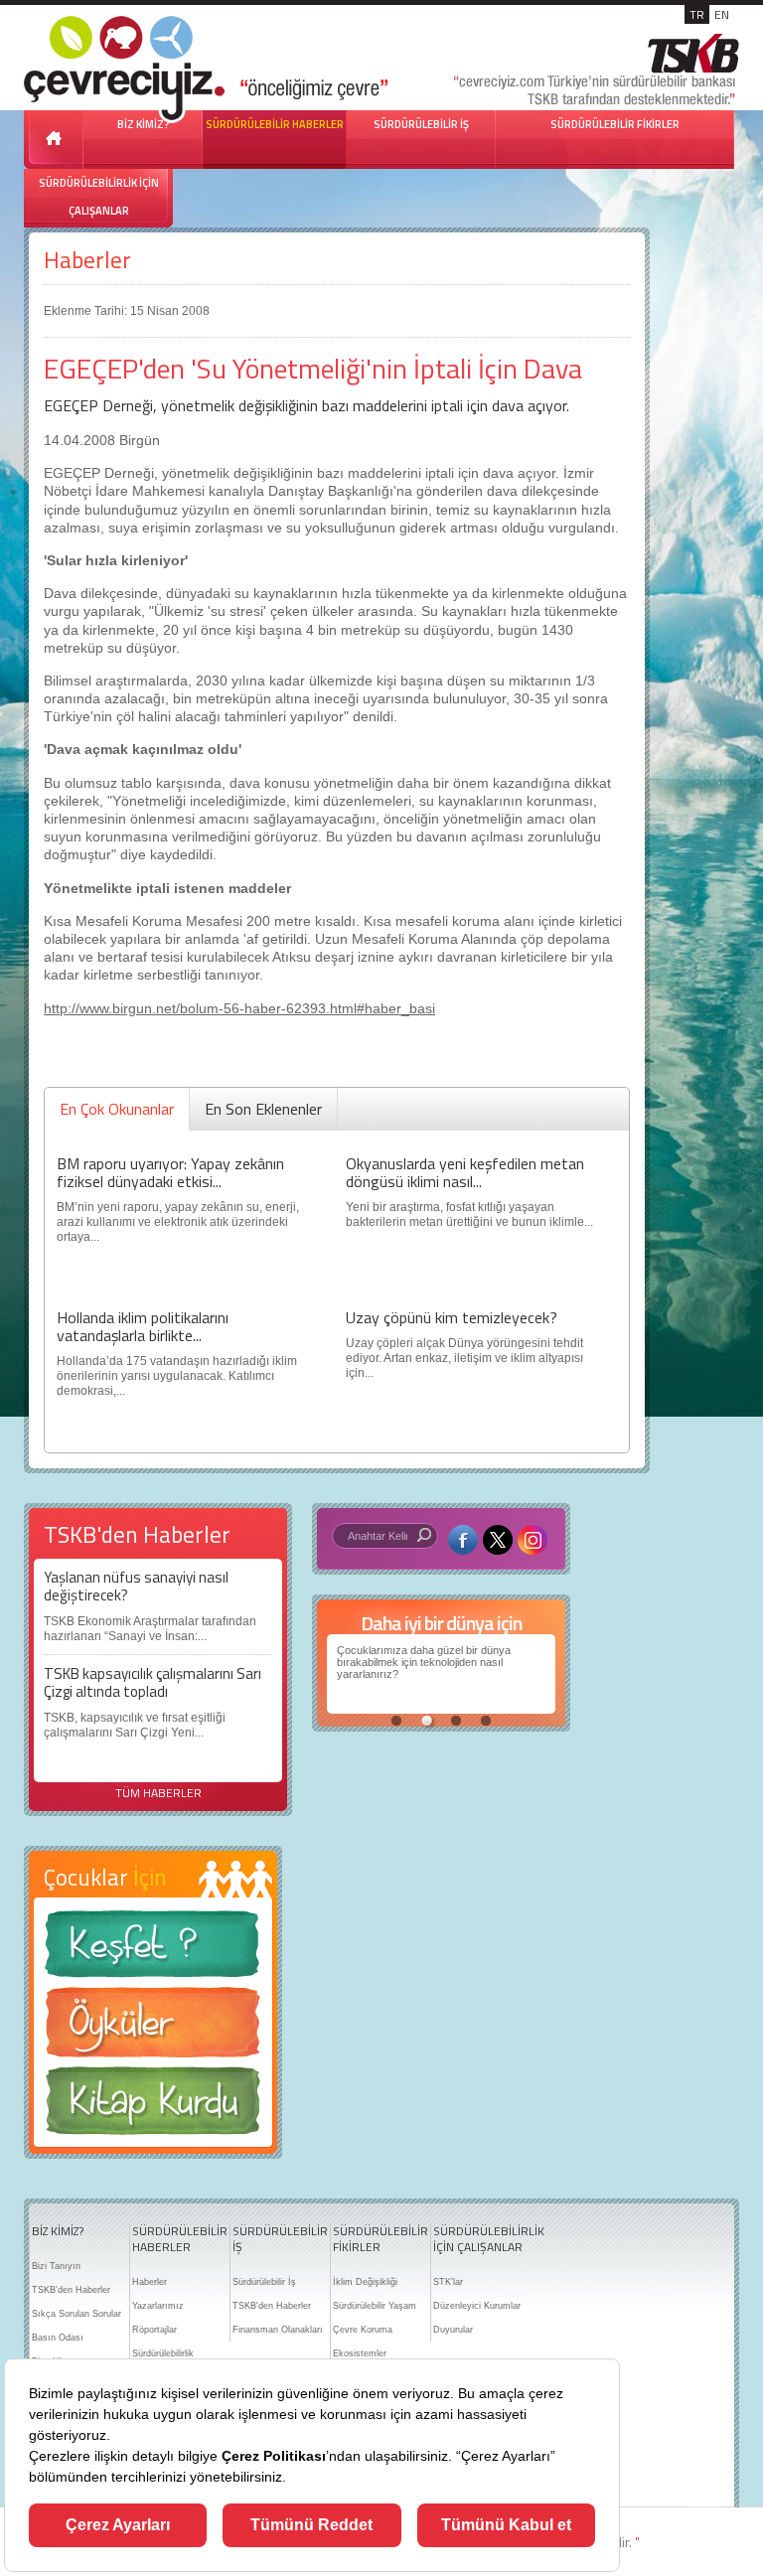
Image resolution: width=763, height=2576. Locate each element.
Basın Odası (58, 2338)
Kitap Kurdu (153, 2107)
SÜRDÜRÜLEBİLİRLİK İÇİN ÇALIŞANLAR (99, 197)
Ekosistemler (360, 2353)
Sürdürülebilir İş (264, 2282)
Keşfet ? (153, 1950)
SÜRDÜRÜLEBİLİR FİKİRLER (615, 124)
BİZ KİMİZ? (58, 2231)
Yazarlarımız (158, 2306)
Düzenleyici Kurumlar (477, 2306)
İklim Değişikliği (365, 2282)
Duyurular (453, 2330)
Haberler (87, 260)
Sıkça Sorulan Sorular (76, 2314)
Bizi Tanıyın (56, 2266)
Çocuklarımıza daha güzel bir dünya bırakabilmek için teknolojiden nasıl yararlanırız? (424, 1662)
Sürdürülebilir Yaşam (375, 2306)
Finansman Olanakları (278, 2330)
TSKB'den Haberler (71, 2290)
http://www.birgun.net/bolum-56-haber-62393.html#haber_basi (239, 1008)
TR (697, 14)
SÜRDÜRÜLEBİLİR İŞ (421, 124)
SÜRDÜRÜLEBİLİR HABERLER (275, 124)
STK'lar (448, 2282)
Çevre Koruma (363, 2330)
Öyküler (153, 2029)
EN (722, 14)
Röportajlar (154, 2330)
